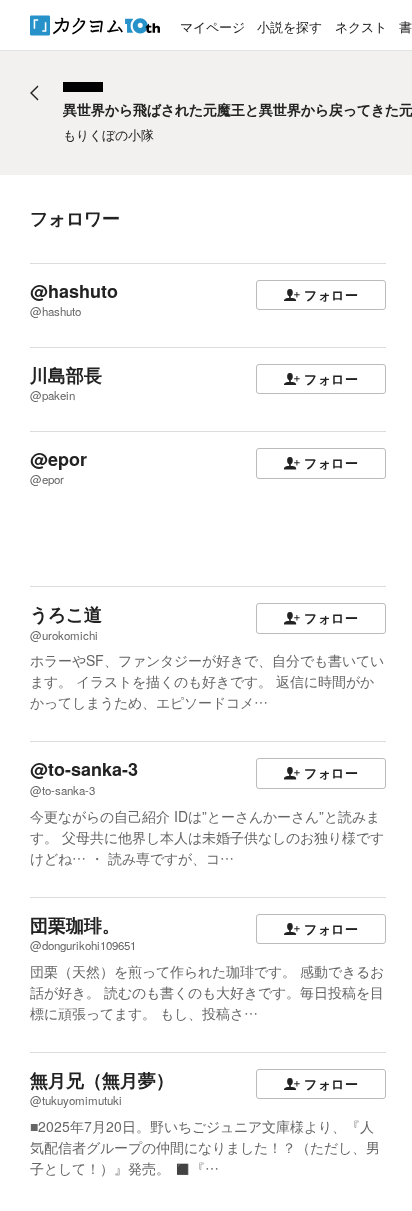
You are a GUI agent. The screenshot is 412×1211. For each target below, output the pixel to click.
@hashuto (74, 291)
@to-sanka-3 (84, 769)
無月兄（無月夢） (102, 1080)
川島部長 (66, 375)
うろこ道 (66, 614)
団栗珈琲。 (75, 925)
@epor (58, 459)
